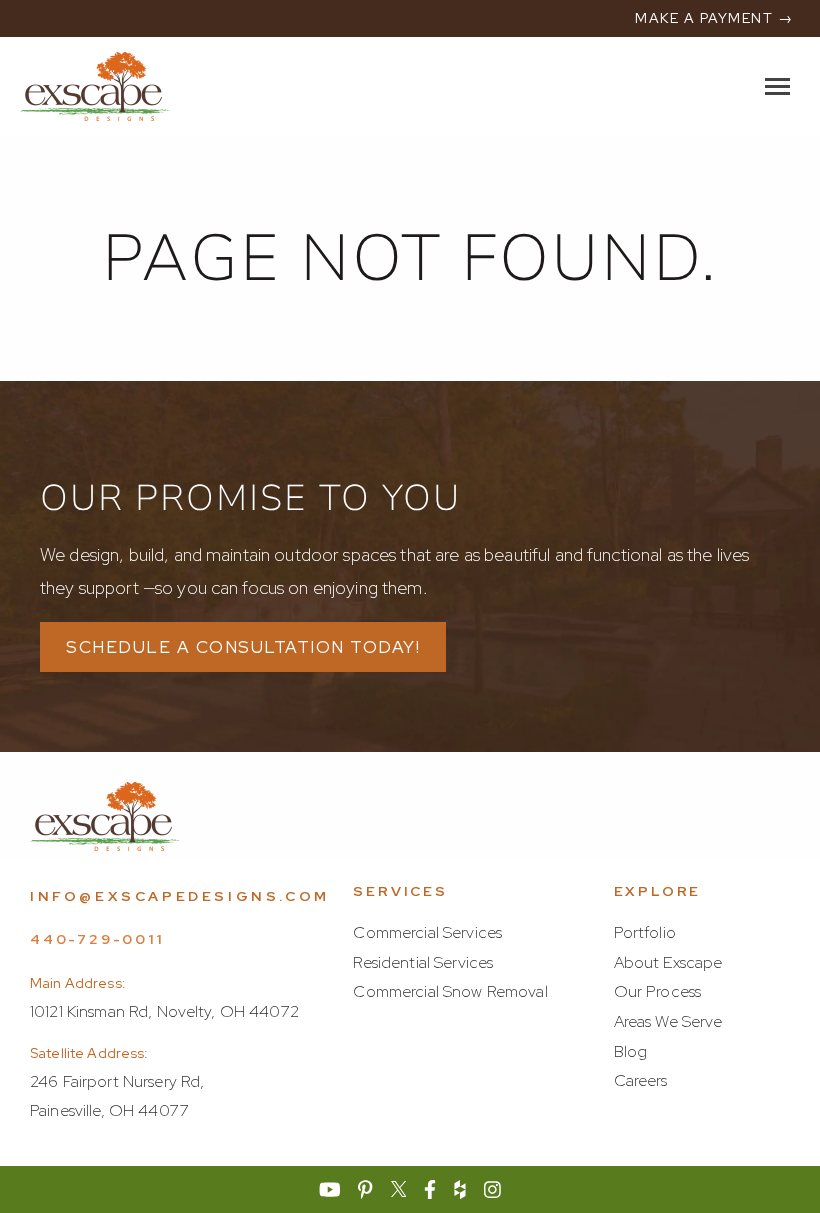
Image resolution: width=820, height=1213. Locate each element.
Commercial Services (427, 932)
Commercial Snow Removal (450, 991)
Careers (641, 1080)
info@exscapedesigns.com (180, 896)
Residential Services (423, 962)
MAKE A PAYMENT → (714, 18)
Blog (631, 1051)
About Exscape (668, 962)
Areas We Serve (668, 1021)
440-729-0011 (97, 939)
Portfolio (645, 932)
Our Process (658, 991)
